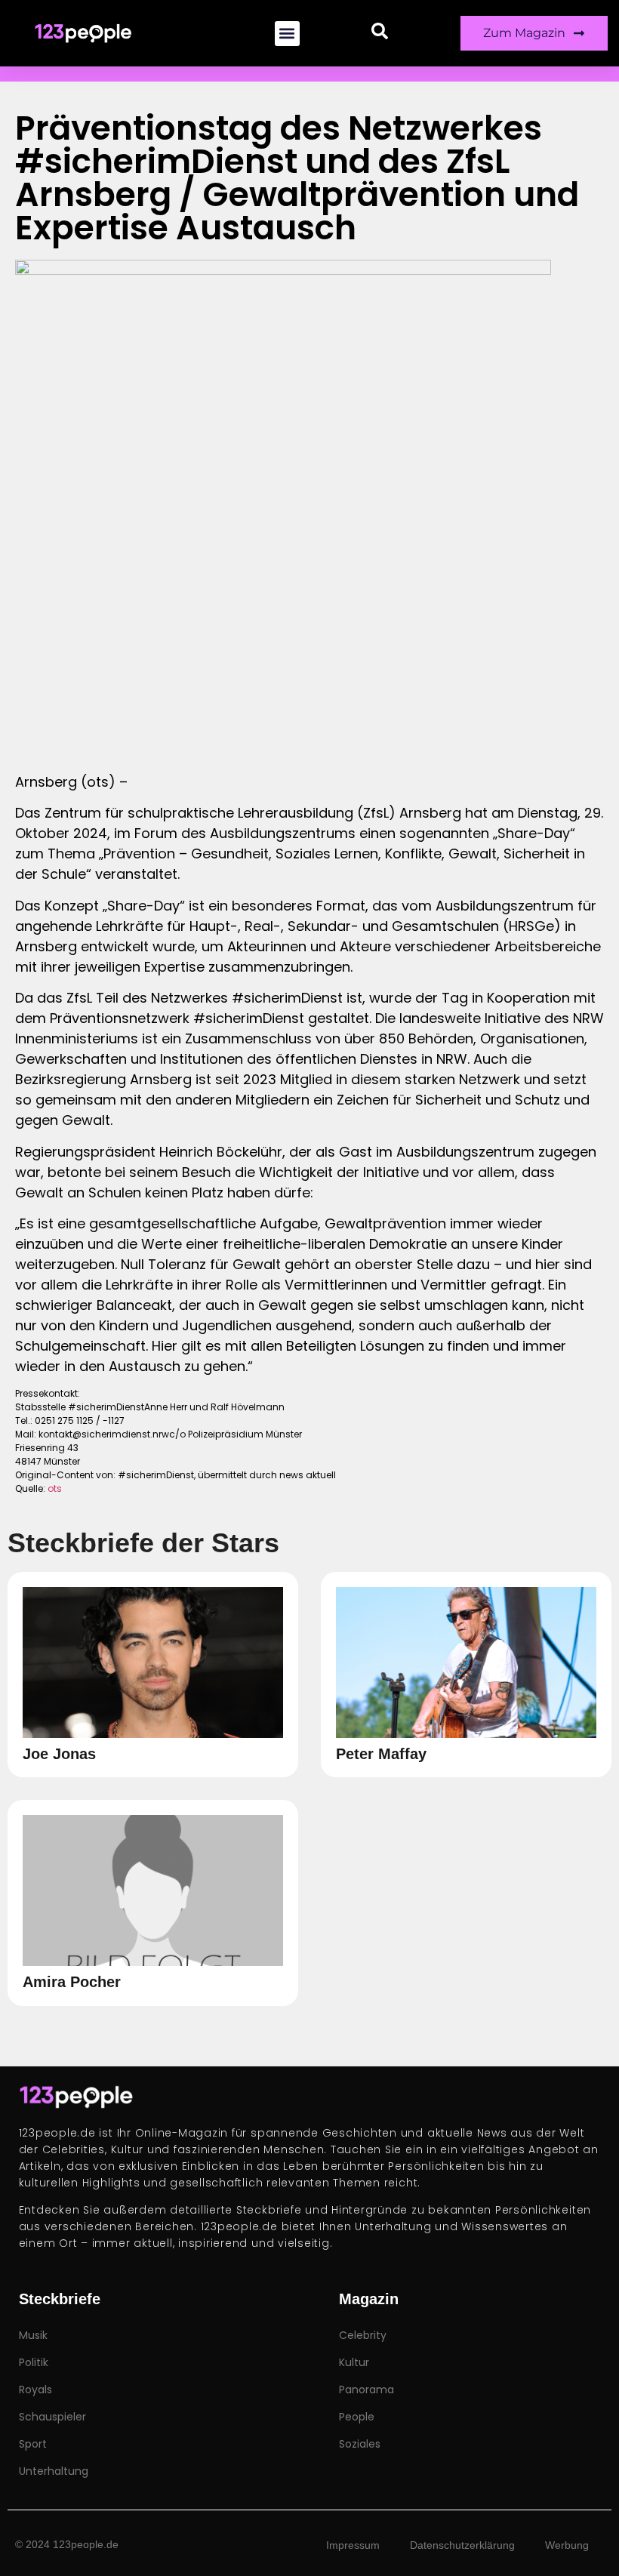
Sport (33, 2444)
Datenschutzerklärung (462, 2545)
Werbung (567, 2545)
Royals (35, 2390)
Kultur (354, 2362)
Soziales (360, 2444)
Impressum (353, 2545)
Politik (34, 2362)
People (357, 2417)
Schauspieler (52, 2417)
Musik (33, 2335)
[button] (287, 34)
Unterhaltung (54, 2471)
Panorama (366, 2390)
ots (55, 1488)
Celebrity (363, 2335)
